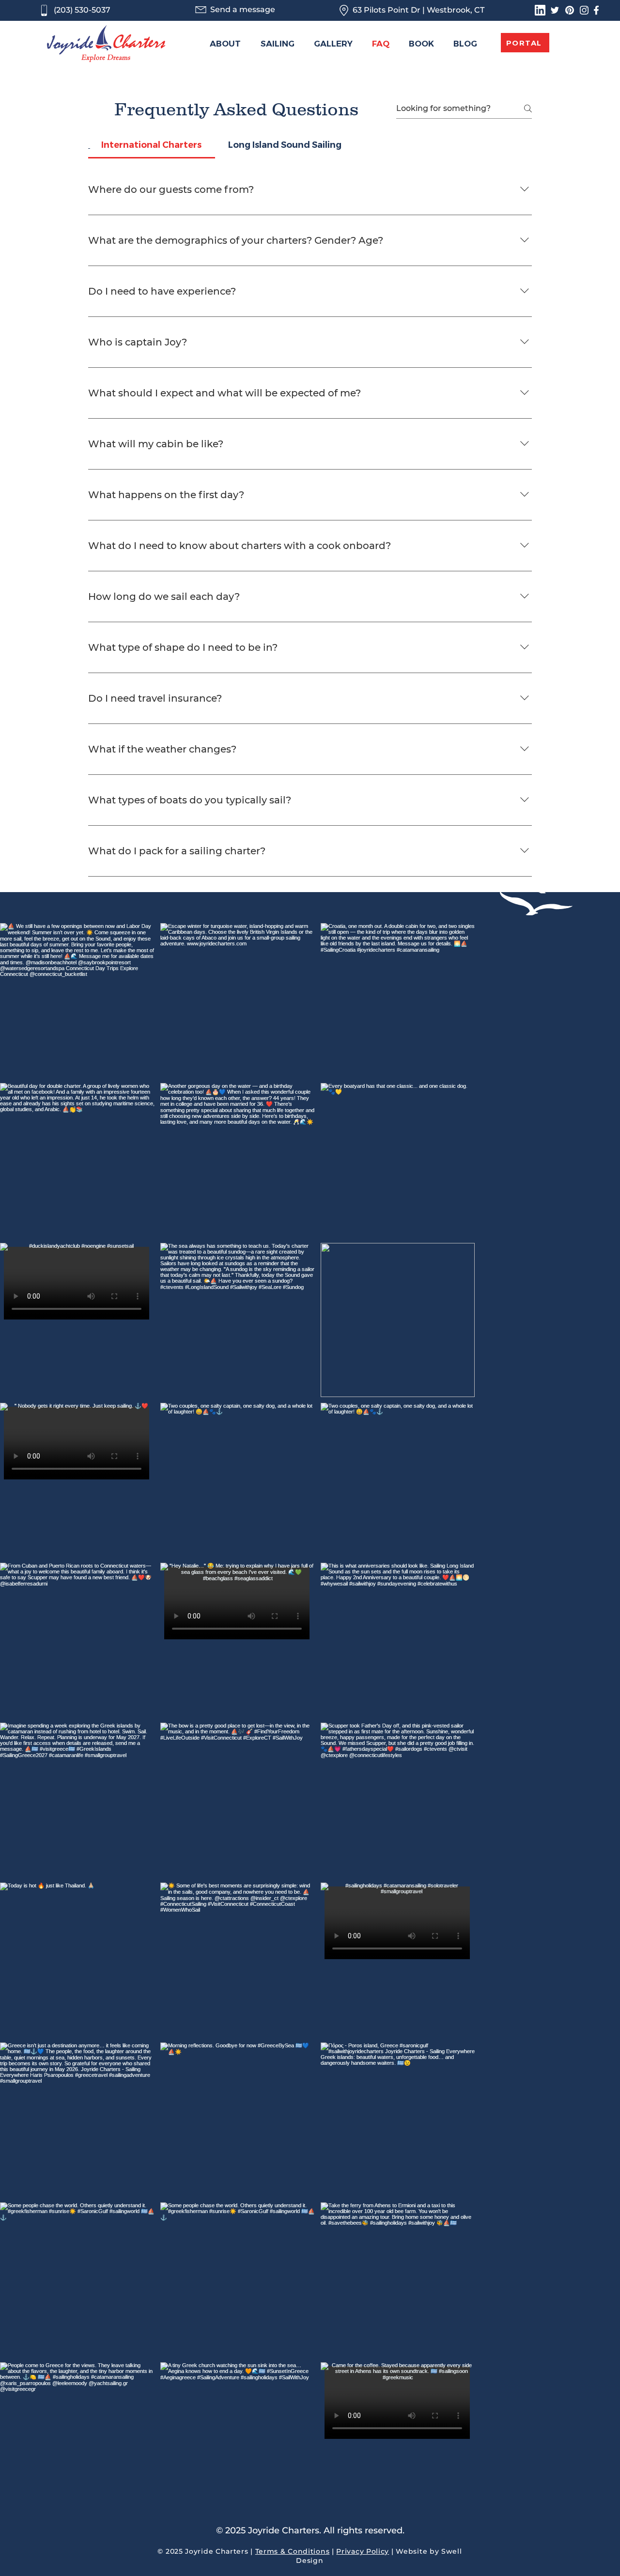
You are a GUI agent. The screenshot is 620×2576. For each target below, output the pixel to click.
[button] (278, 44)
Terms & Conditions (293, 2551)
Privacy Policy (363, 2551)
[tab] (152, 145)
